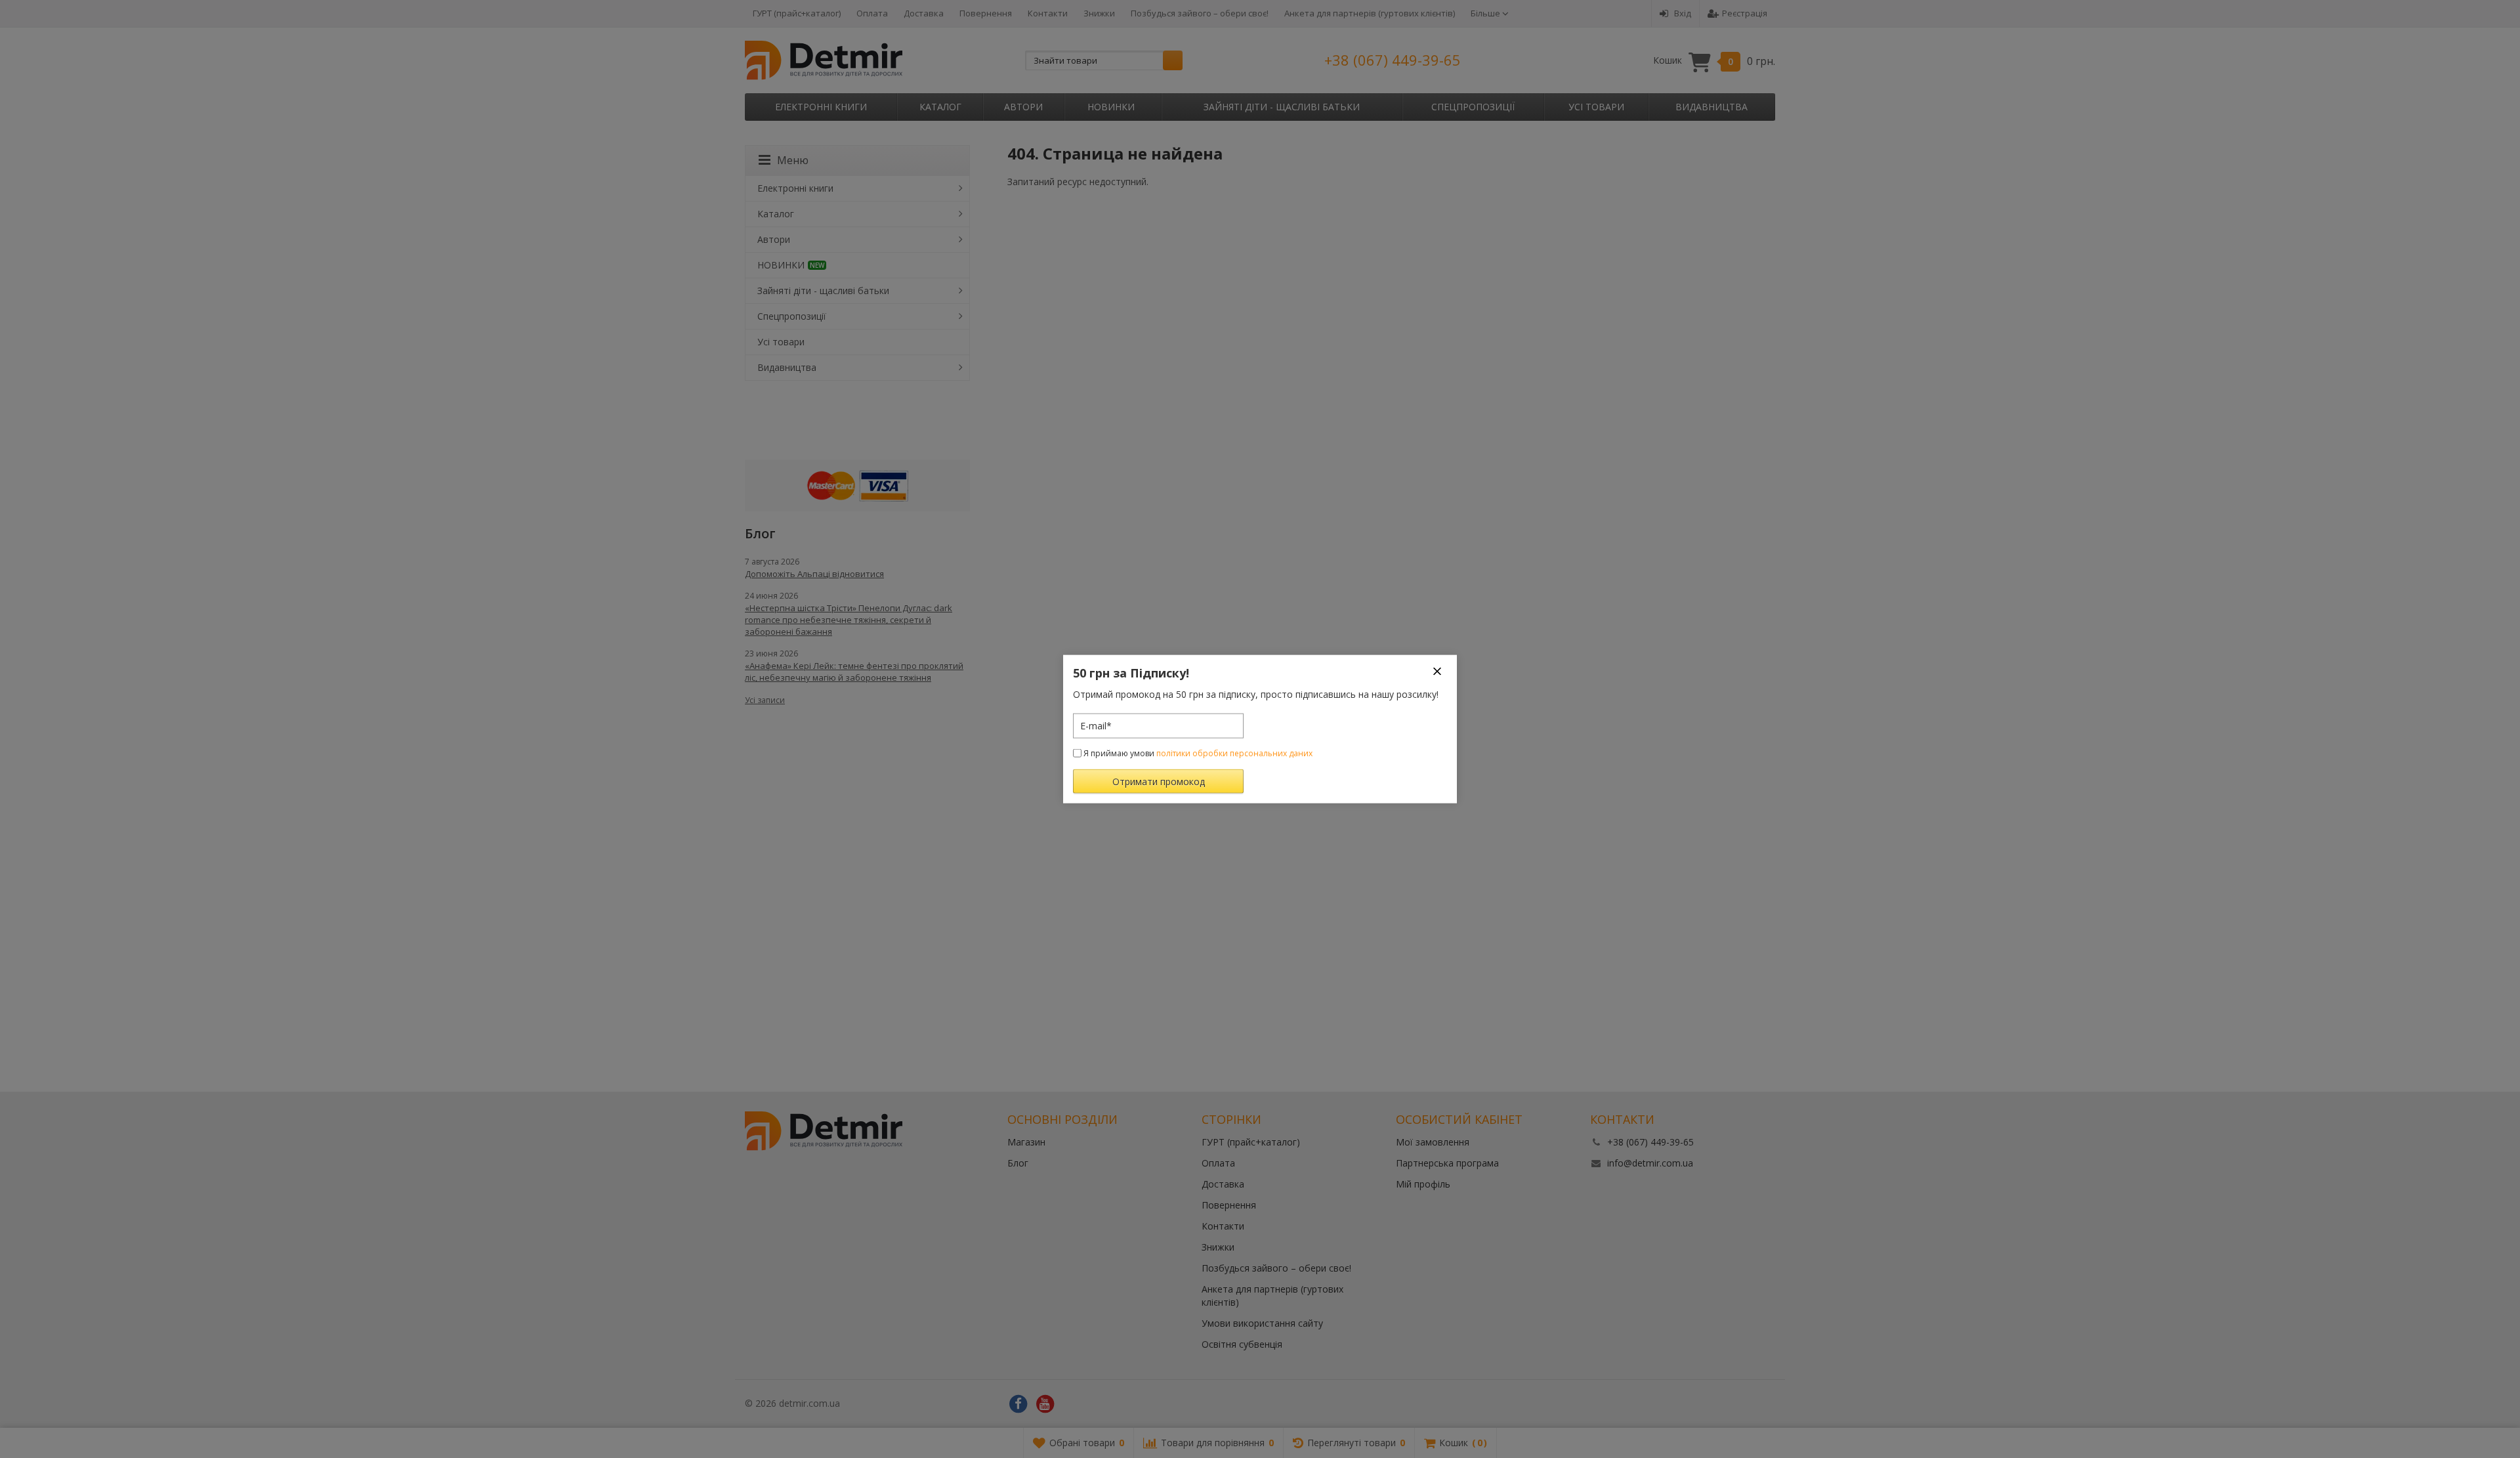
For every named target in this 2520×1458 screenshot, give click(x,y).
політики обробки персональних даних (1234, 753)
